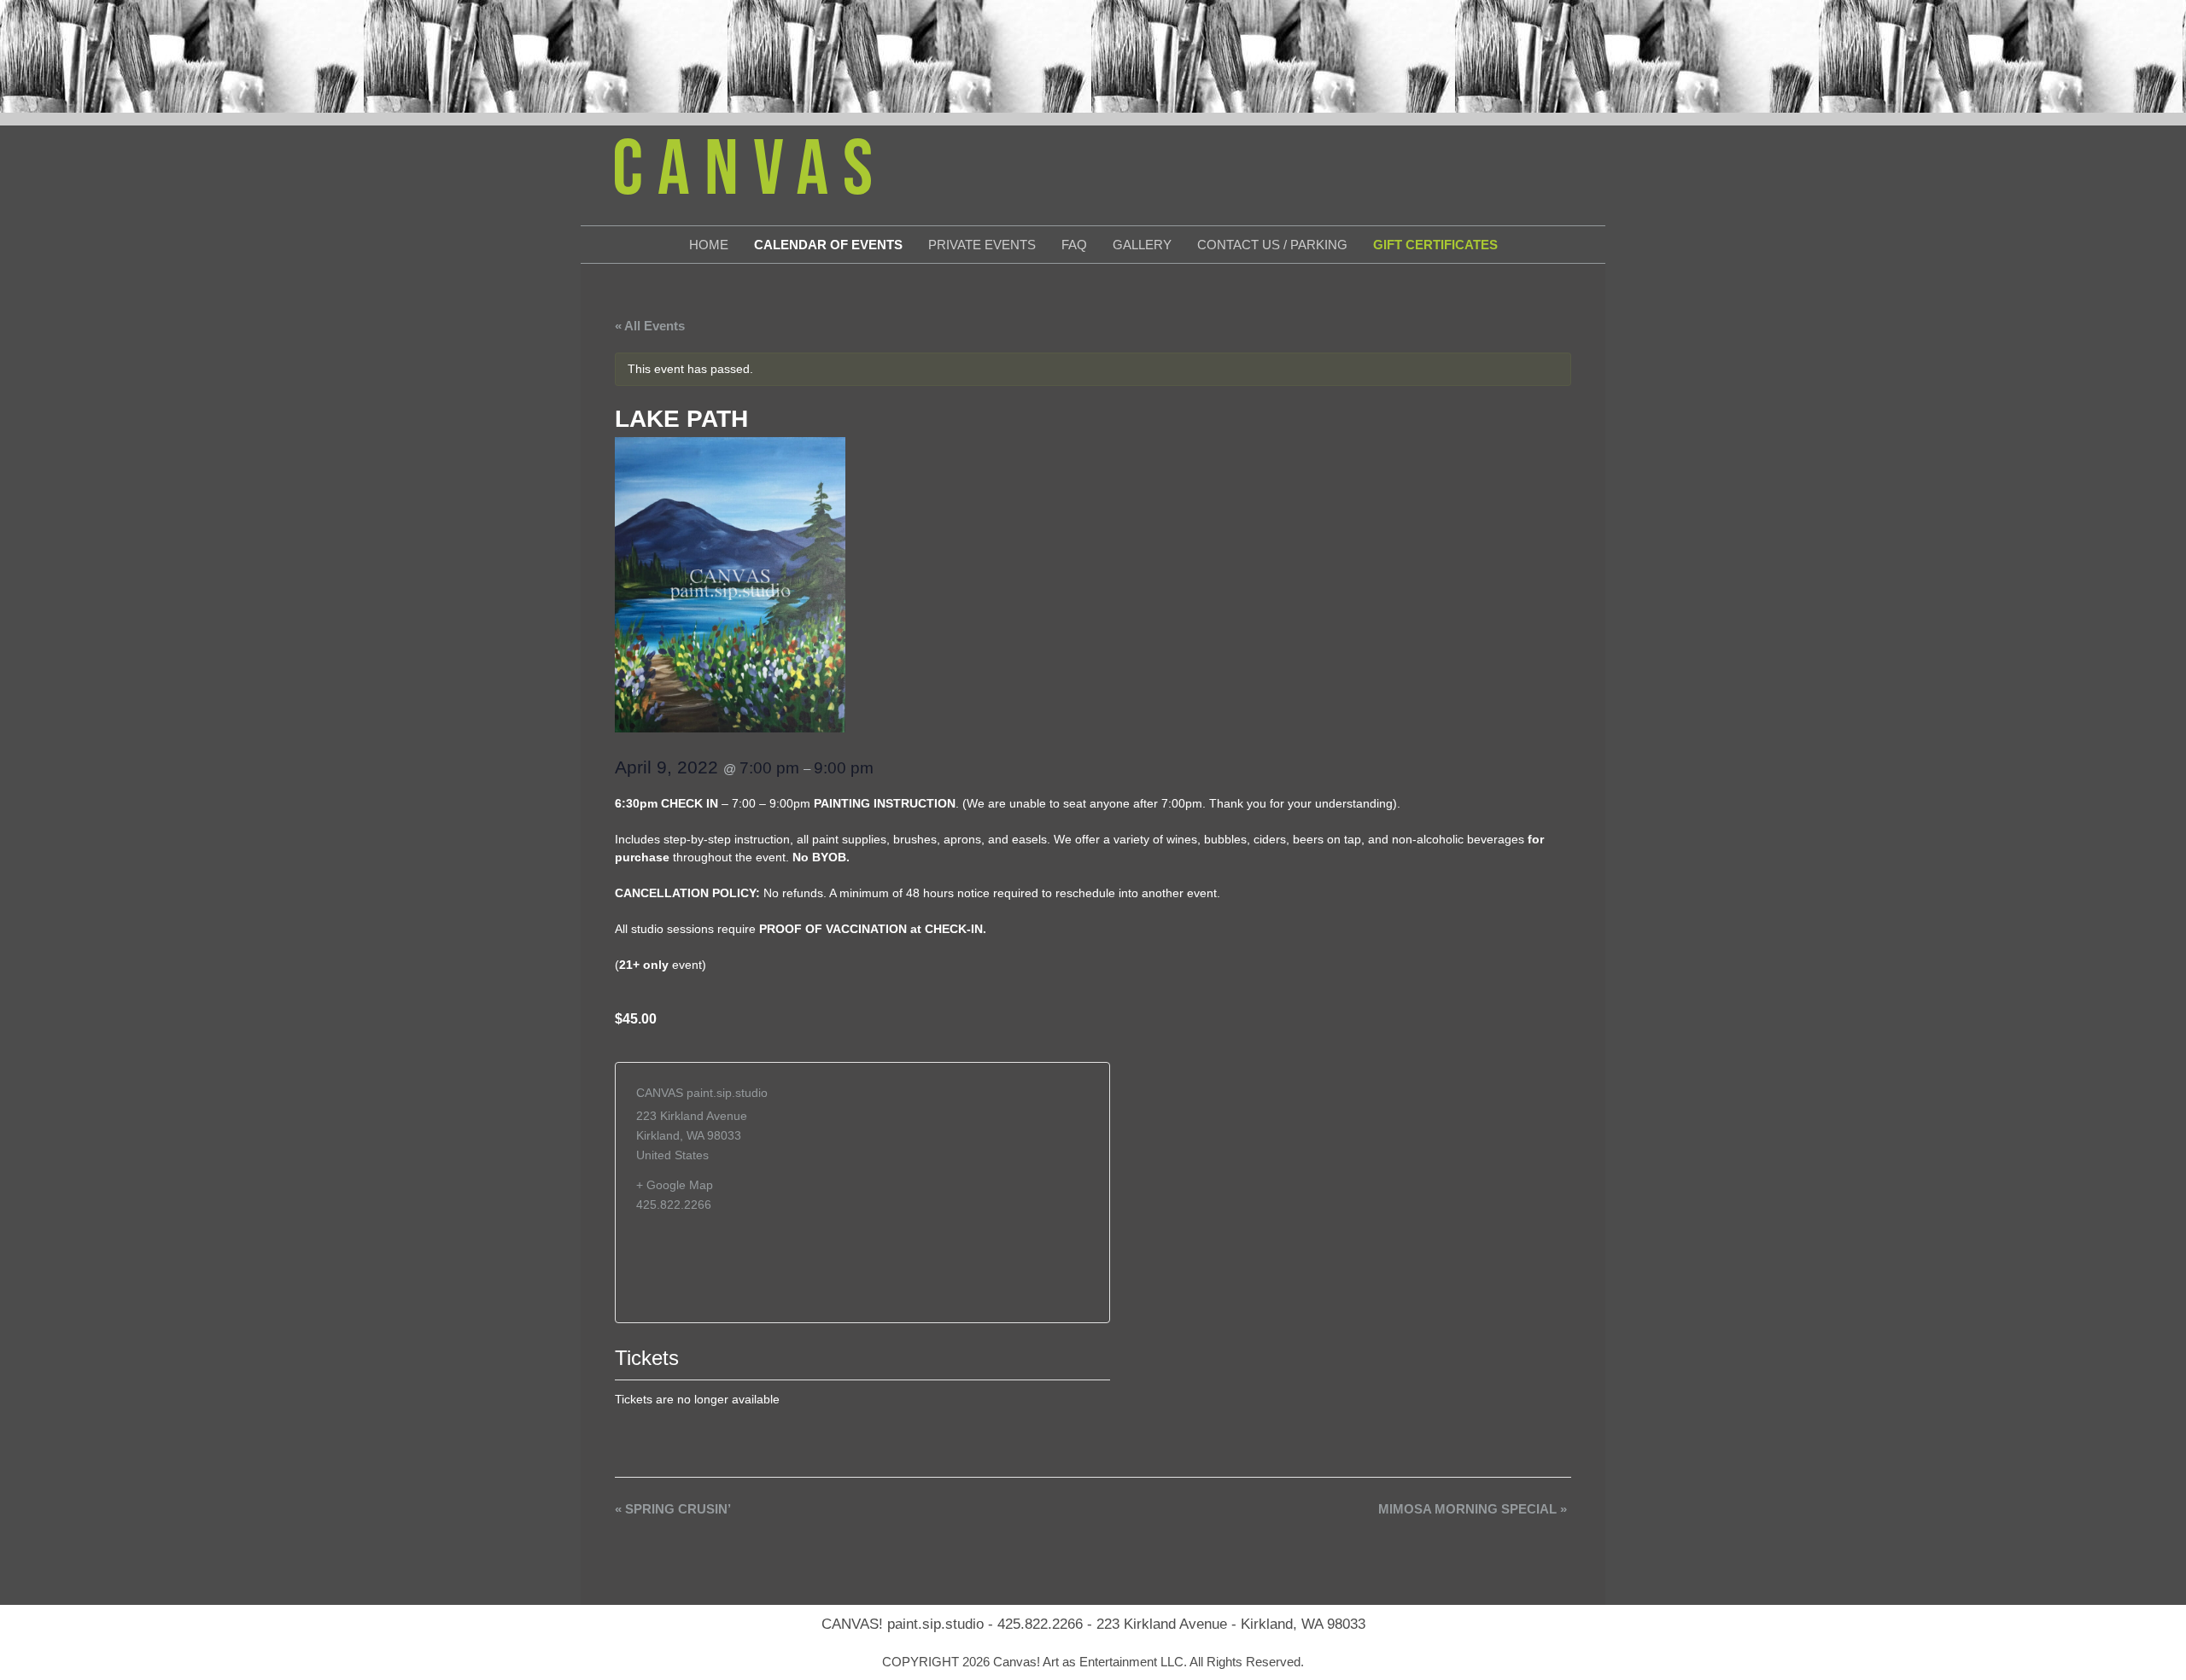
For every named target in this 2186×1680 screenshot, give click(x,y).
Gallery (1142, 245)
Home (709, 245)
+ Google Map (675, 1185)
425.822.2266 (1040, 1624)
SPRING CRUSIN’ (673, 1509)
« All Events (650, 326)
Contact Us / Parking (1272, 245)
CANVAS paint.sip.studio (702, 1093)
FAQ (1074, 245)
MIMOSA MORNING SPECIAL (1473, 1509)
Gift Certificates (1435, 245)
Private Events (982, 245)
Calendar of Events (828, 245)
